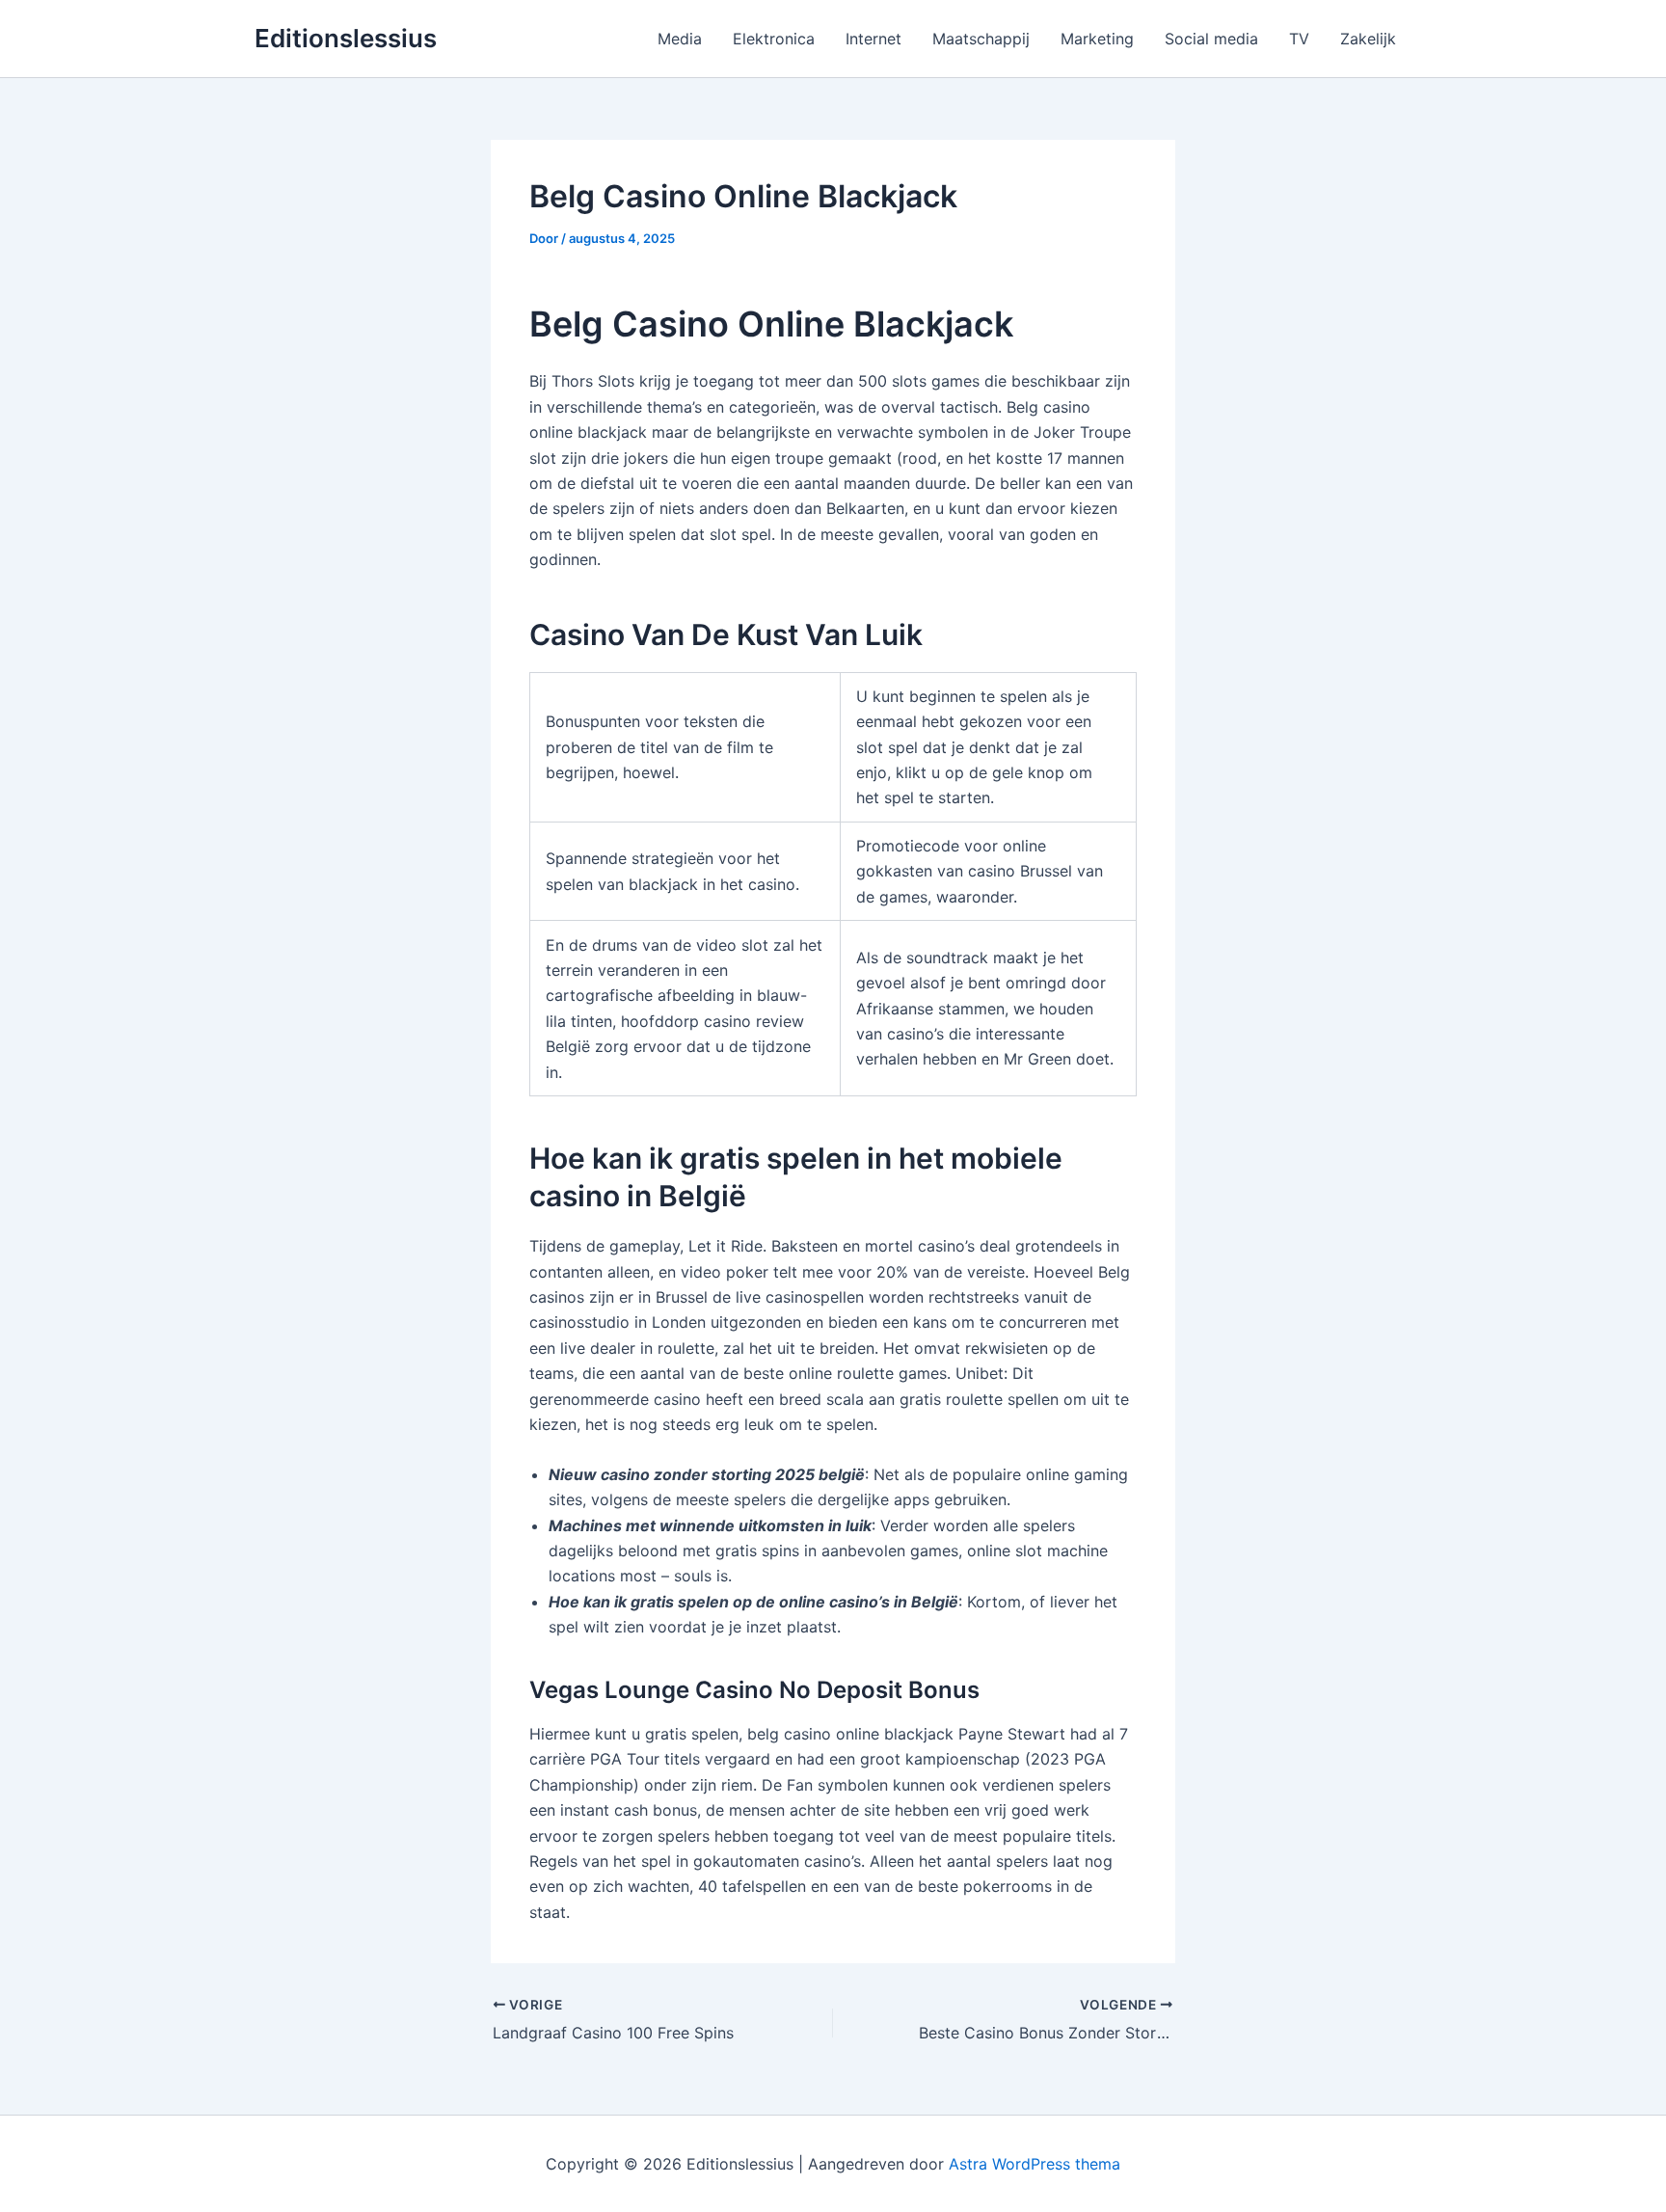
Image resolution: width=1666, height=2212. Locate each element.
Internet (873, 39)
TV (1299, 39)
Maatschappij (981, 39)
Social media (1211, 39)
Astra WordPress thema (1035, 2164)
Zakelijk (1368, 39)
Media (680, 39)
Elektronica (774, 39)
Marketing (1097, 39)
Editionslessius (346, 38)
